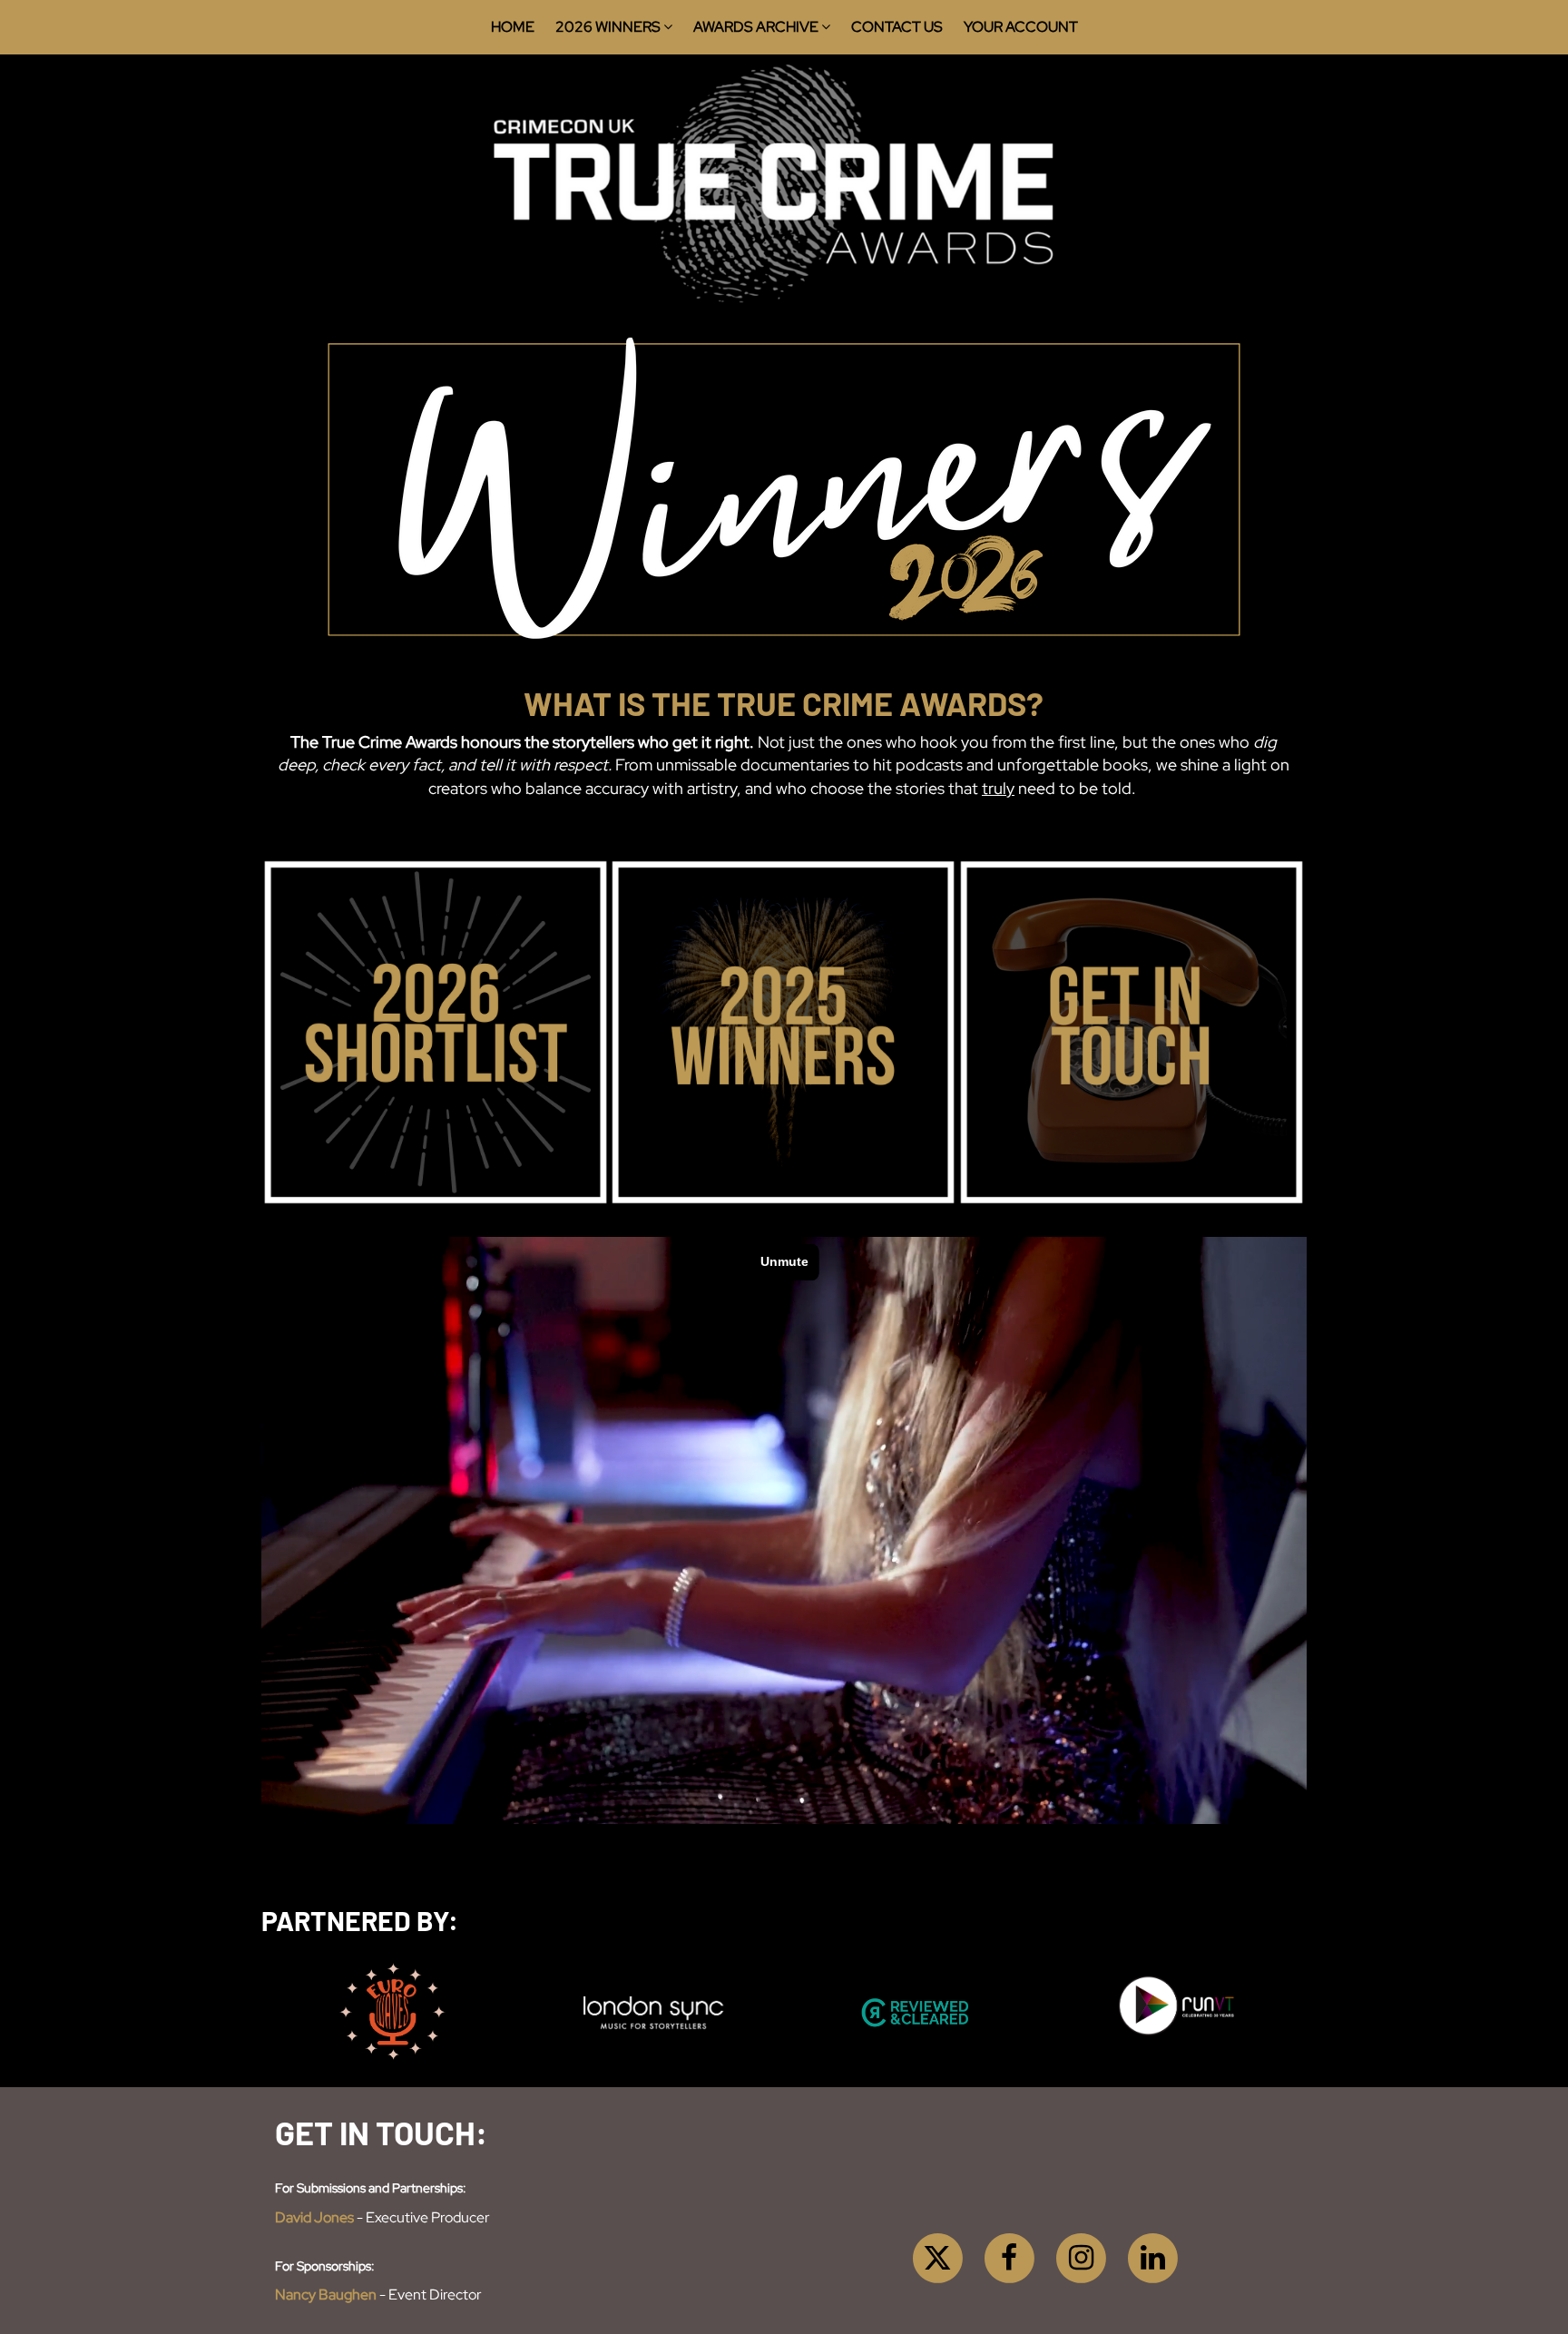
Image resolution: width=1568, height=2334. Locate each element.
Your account (1021, 27)
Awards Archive (757, 27)
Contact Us (897, 27)
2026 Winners (609, 27)
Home (513, 27)
